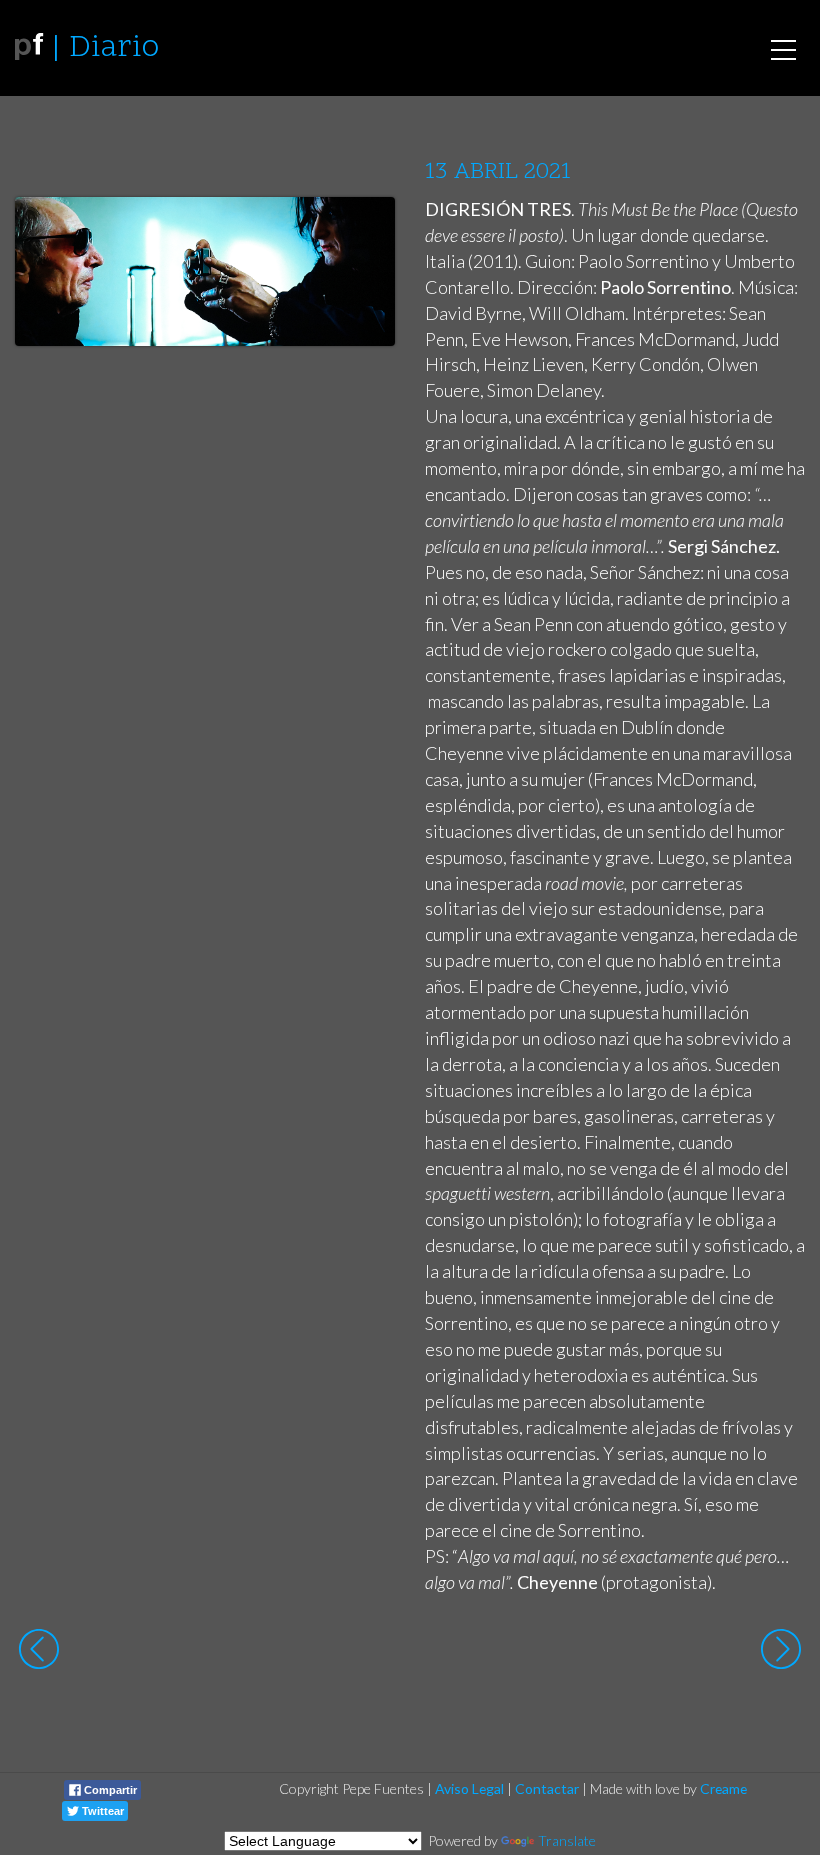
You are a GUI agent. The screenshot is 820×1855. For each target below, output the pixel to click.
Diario (114, 48)
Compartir (109, 1790)
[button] (364, 231)
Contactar (547, 1788)
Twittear (101, 1811)
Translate (567, 1840)
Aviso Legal (469, 1788)
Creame (723, 1788)
